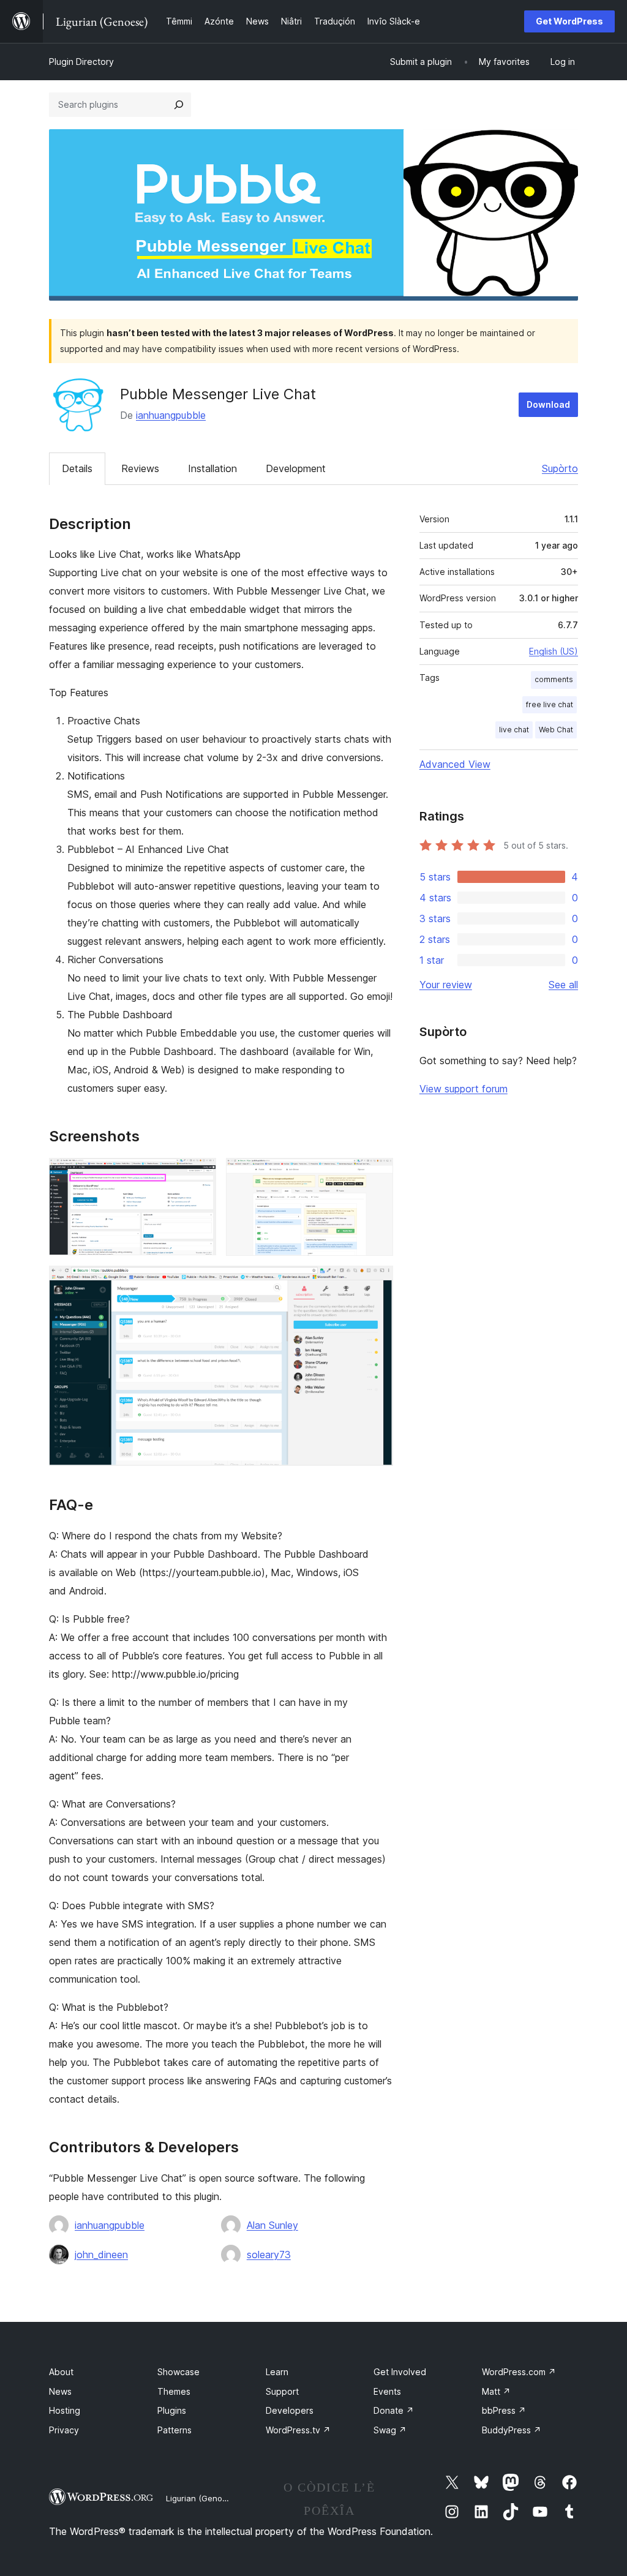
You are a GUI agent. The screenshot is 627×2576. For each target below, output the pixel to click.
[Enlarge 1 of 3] (200, 1174)
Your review (446, 985)
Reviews (140, 468)
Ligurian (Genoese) (202, 2498)
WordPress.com (519, 2372)
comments (554, 679)
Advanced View (455, 764)
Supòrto (560, 468)
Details (77, 468)
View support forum (464, 1089)
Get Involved (400, 2372)
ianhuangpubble (171, 415)
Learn (277, 2372)
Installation (212, 468)
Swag (390, 2430)
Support (282, 2391)
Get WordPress (569, 21)
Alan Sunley (272, 2225)
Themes (174, 2391)
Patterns (175, 2430)
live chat (514, 730)
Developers (290, 2410)
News (60, 2391)
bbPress (504, 2410)
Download (548, 404)
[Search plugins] (179, 105)
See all (563, 985)
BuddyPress (512, 2430)
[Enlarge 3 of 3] (377, 1282)
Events (387, 2391)
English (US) (554, 651)
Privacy (64, 2430)
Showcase (178, 2372)
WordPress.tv (298, 2430)
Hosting (65, 2410)
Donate (394, 2410)
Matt (496, 2391)
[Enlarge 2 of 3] (377, 1174)
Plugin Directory (81, 62)
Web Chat (556, 730)
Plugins (172, 2410)
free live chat (550, 704)
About (61, 2372)
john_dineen (101, 2255)
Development (296, 468)
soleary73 (269, 2255)
